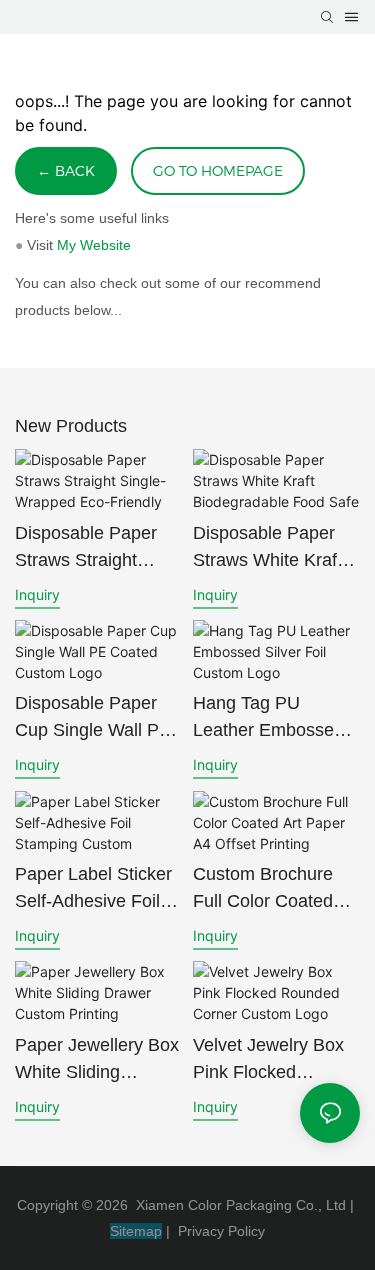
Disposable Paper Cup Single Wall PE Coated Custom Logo (93, 718)
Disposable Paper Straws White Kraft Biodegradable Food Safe (274, 548)
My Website (94, 245)
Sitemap (136, 1231)
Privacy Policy (221, 1231)
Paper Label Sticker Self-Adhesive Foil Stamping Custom (93, 889)
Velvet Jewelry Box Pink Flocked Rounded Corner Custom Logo (268, 1060)
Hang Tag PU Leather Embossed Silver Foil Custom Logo (268, 718)
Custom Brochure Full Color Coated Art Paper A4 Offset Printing (270, 889)
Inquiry (37, 594)
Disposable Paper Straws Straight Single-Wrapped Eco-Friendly (86, 548)
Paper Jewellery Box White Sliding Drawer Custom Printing (97, 1060)
